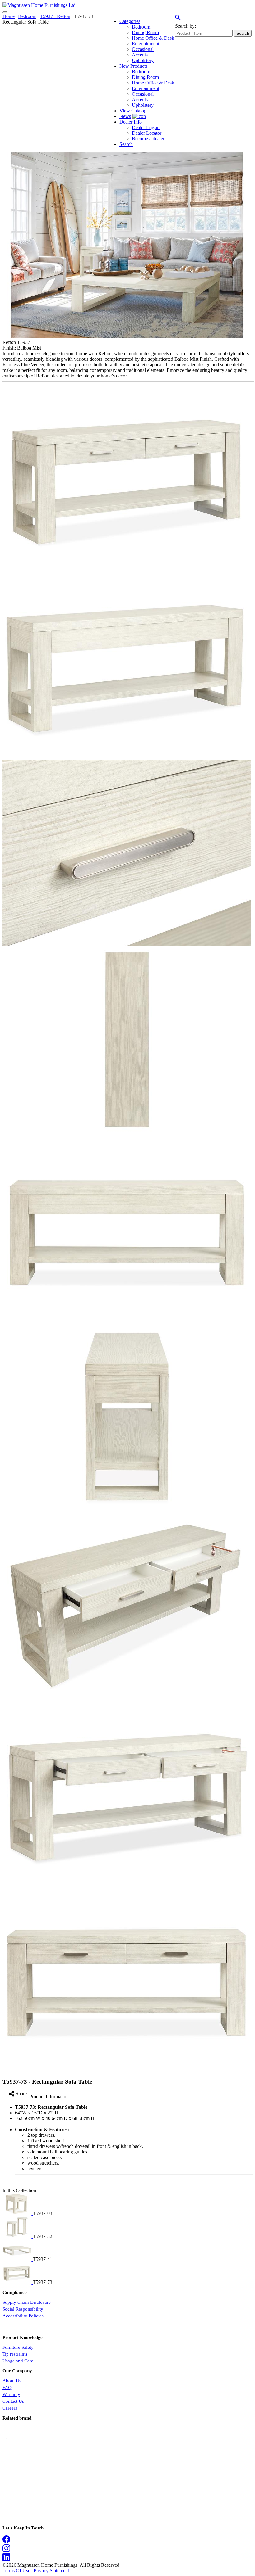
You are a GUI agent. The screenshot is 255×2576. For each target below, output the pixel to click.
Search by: (185, 26)
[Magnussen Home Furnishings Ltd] (39, 5)
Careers (10, 2408)
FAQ (7, 2388)
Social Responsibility (23, 2309)
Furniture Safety (18, 2347)
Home (9, 16)
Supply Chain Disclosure (27, 2302)
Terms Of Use (16, 2571)
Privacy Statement (51, 2571)
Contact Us (13, 2401)
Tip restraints (15, 2354)
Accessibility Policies (23, 2316)
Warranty (11, 2394)
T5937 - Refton (55, 16)
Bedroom (27, 16)
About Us (12, 2381)
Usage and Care (18, 2361)
